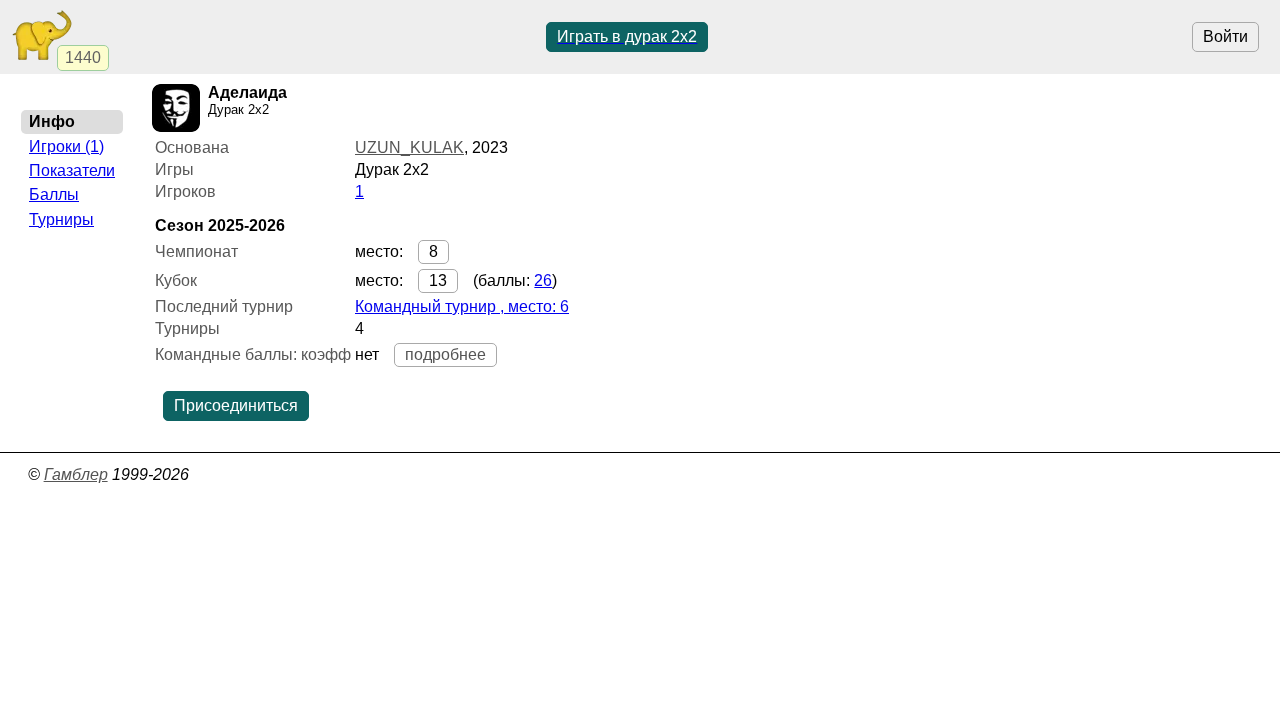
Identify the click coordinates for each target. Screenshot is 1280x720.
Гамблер (76, 474)
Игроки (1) (66, 146)
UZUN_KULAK (409, 147)
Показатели (72, 170)
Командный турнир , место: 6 (462, 306)
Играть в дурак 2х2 (627, 36)
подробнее (445, 354)
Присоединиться (236, 405)
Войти (1225, 36)
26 (543, 280)
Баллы (54, 194)
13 (438, 280)
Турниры (61, 219)
